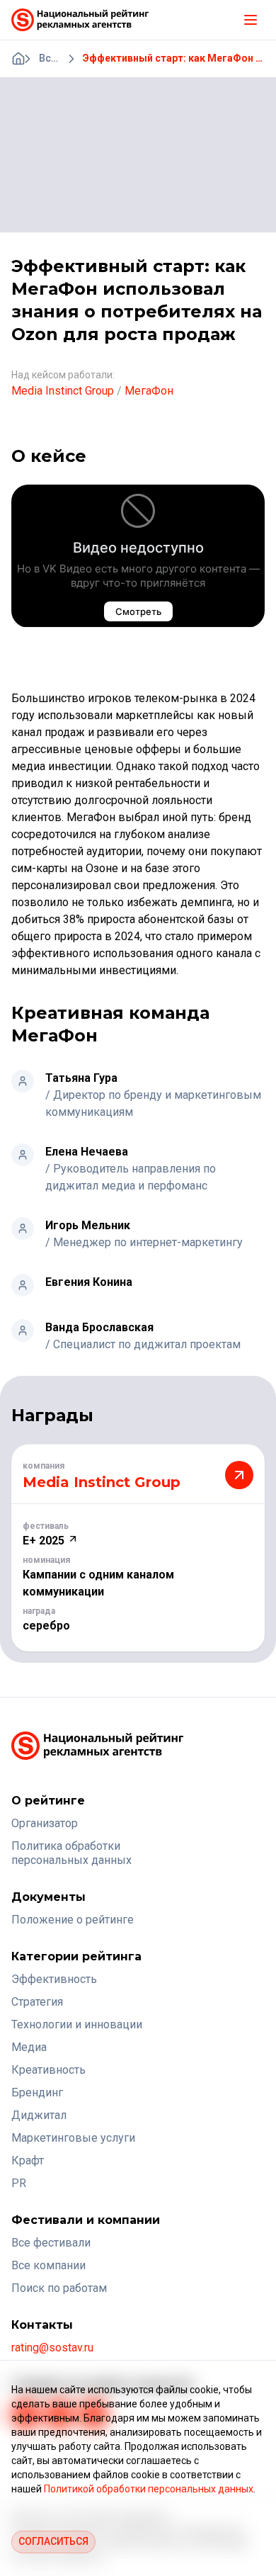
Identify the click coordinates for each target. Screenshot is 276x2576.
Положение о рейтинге (73, 1920)
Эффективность (54, 1979)
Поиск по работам (59, 2288)
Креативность (48, 2070)
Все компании (48, 2265)
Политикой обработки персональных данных (149, 2489)
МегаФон (149, 391)
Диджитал (39, 2115)
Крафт (28, 2160)
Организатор (45, 1823)
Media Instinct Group (63, 391)
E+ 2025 (45, 1541)
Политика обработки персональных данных (71, 1853)
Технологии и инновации (77, 2024)
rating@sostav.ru (52, 2348)
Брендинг (37, 2092)
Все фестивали (51, 2243)
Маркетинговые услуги (73, 2138)
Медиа (29, 2047)
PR (19, 2183)
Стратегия (37, 2002)
